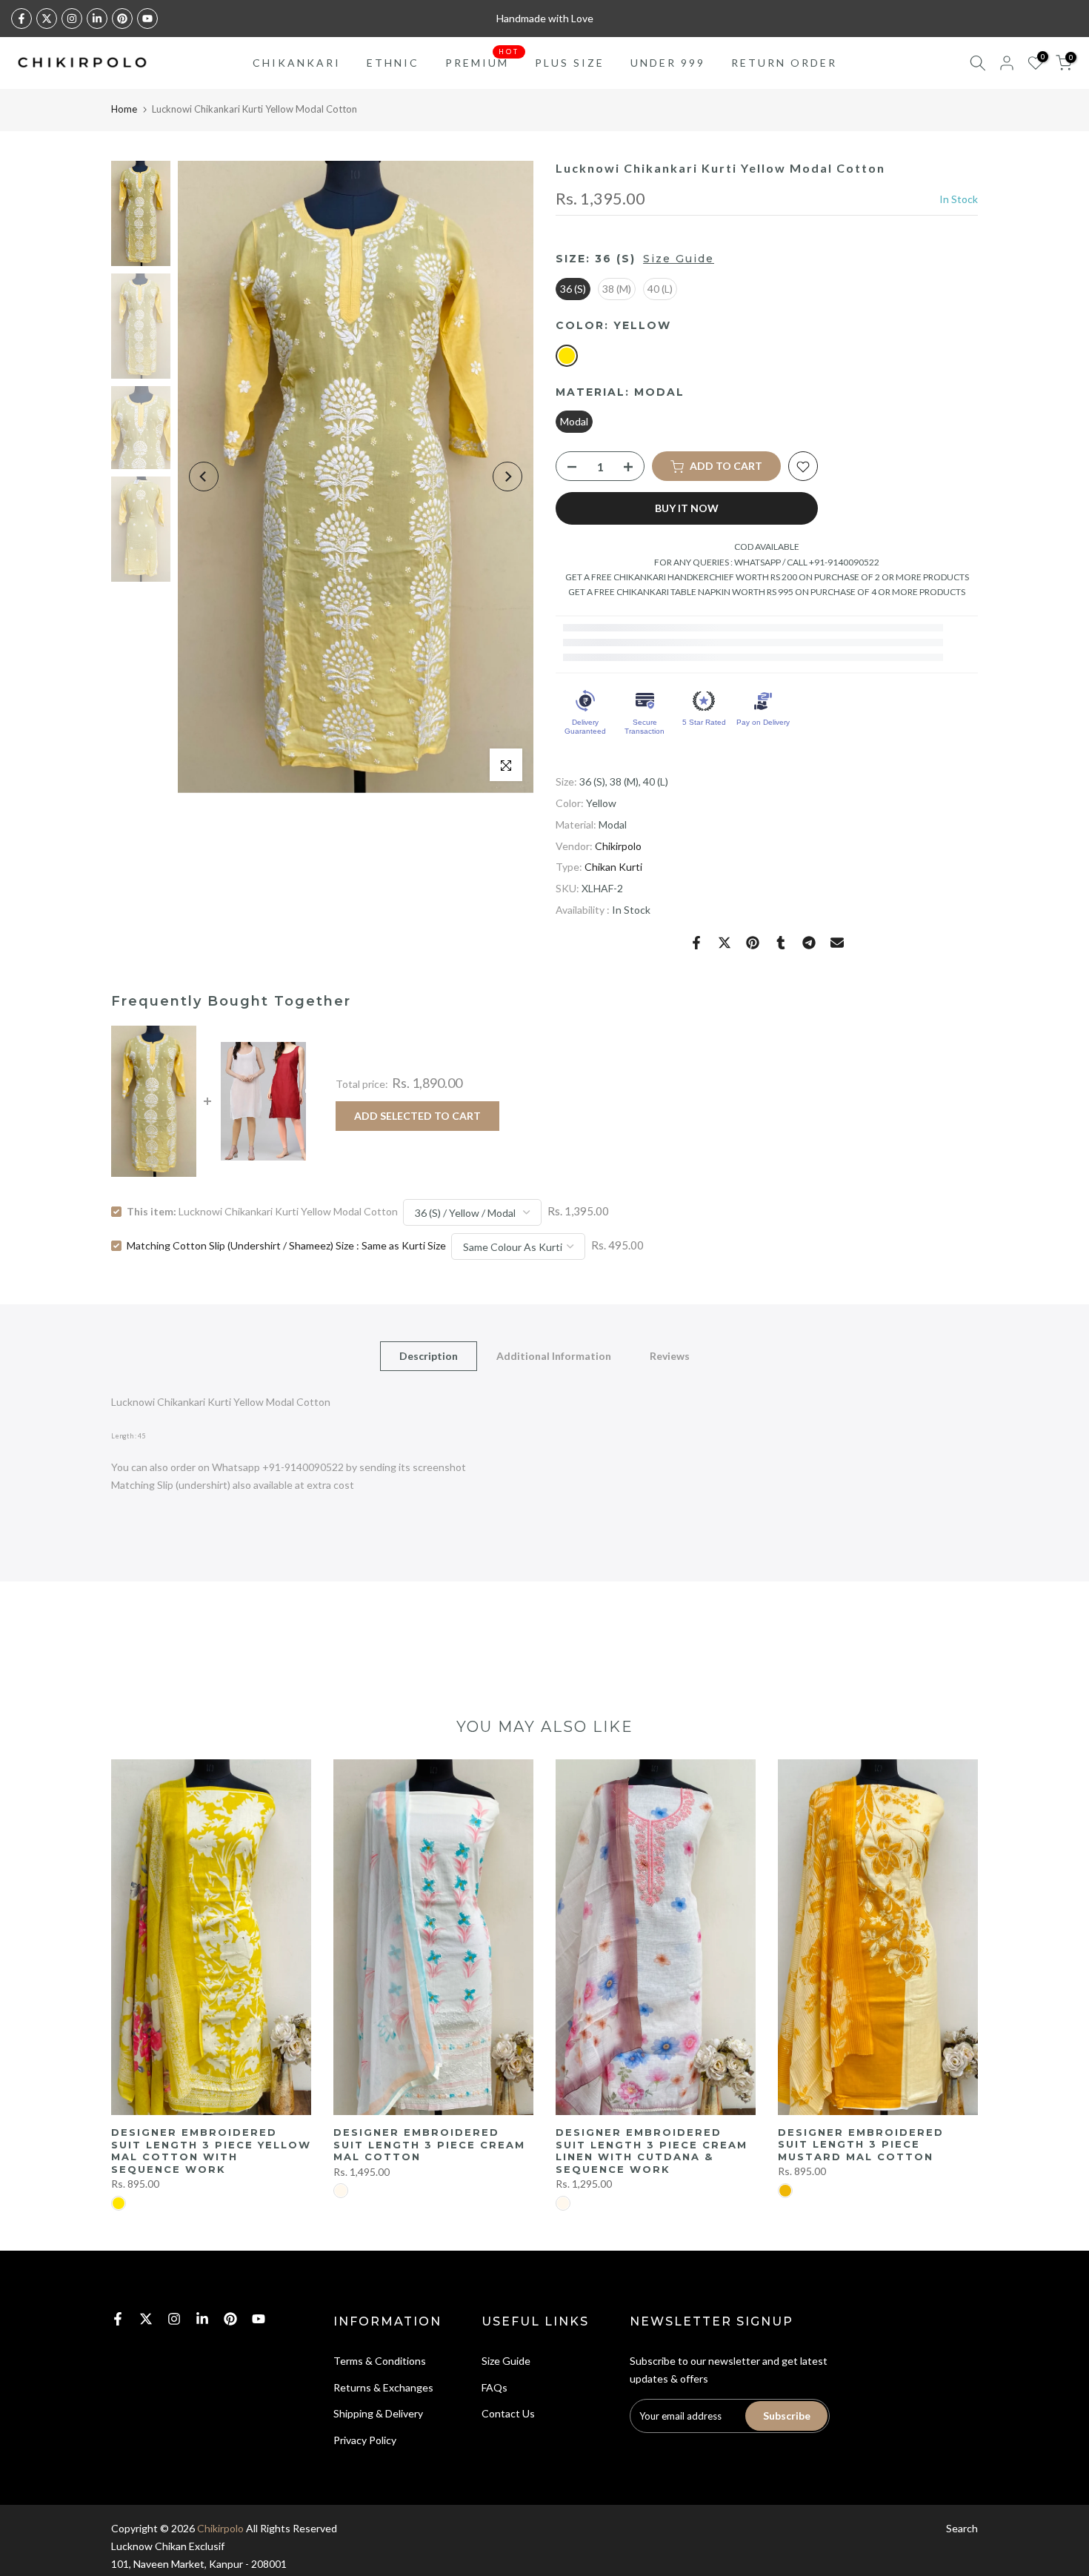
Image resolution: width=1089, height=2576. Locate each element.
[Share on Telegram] (809, 943)
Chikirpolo (618, 846)
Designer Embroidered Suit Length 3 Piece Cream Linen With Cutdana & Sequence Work (652, 2151)
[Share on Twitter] (725, 943)
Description (429, 1356)
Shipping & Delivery (378, 2413)
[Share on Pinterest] (753, 943)
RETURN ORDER (784, 63)
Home (124, 109)
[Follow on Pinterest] (122, 19)
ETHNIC (393, 63)
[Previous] (204, 477)
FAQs (494, 2387)
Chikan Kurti (613, 867)
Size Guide (679, 259)
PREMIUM (483, 62)
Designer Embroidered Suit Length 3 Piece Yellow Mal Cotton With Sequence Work (211, 2151)
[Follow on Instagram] (72, 19)
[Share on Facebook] (696, 943)
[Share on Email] (837, 943)
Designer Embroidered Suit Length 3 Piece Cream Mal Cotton (429, 2144)
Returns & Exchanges (383, 2387)
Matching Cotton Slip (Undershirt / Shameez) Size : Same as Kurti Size (286, 1245)
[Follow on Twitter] (47, 19)
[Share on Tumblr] (781, 943)
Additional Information (554, 1356)
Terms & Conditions (380, 2361)
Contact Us (508, 2413)
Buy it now (687, 509)
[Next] (507, 477)
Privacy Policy (365, 2440)
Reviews (670, 1356)
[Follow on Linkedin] (97, 19)
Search (962, 2528)
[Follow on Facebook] (21, 19)
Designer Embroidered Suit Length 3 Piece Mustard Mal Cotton (861, 2144)
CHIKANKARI (297, 63)
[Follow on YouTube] (147, 19)
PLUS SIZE (570, 63)
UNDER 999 (668, 63)
